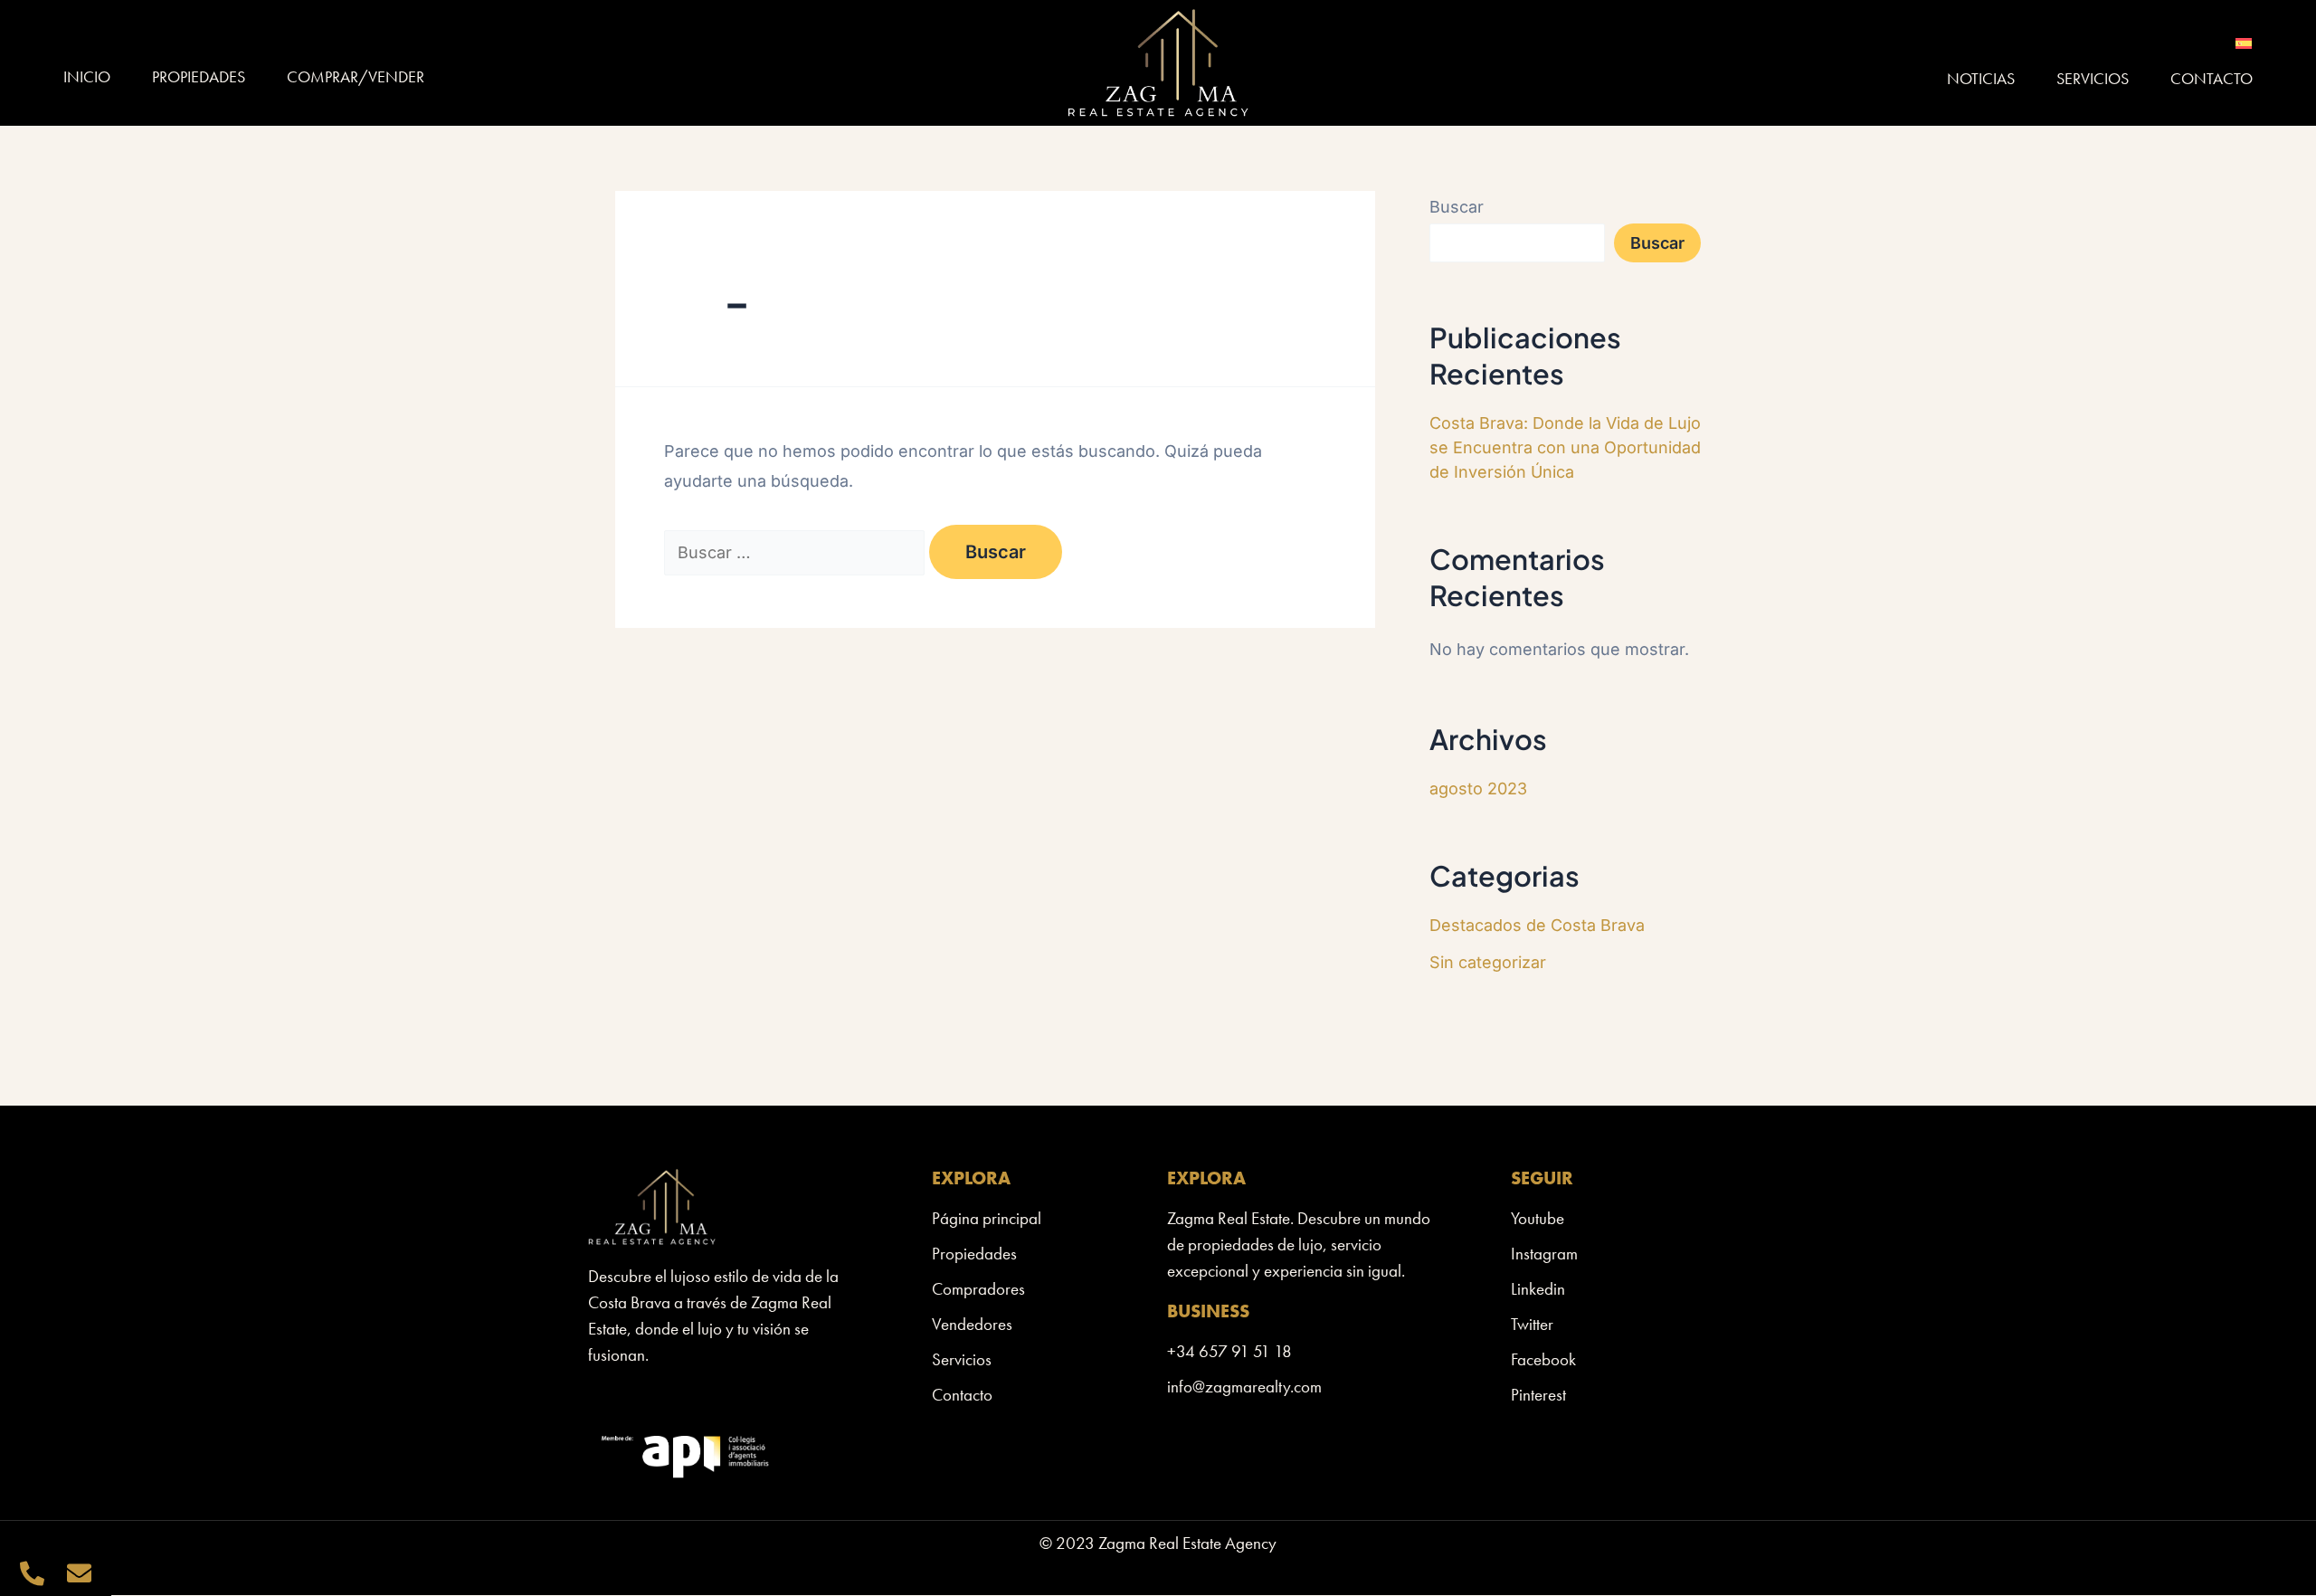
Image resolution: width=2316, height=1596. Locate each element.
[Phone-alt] (32, 1573)
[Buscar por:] (797, 552)
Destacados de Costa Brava (1537, 925)
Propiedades (199, 76)
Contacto (2212, 78)
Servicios (2093, 78)
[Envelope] (79, 1573)
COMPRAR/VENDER (356, 76)
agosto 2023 (1478, 788)
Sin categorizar (1488, 962)
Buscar (1457, 207)
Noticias (1981, 78)
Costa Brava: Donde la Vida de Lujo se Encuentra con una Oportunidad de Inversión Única (1565, 447)
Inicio (87, 76)
